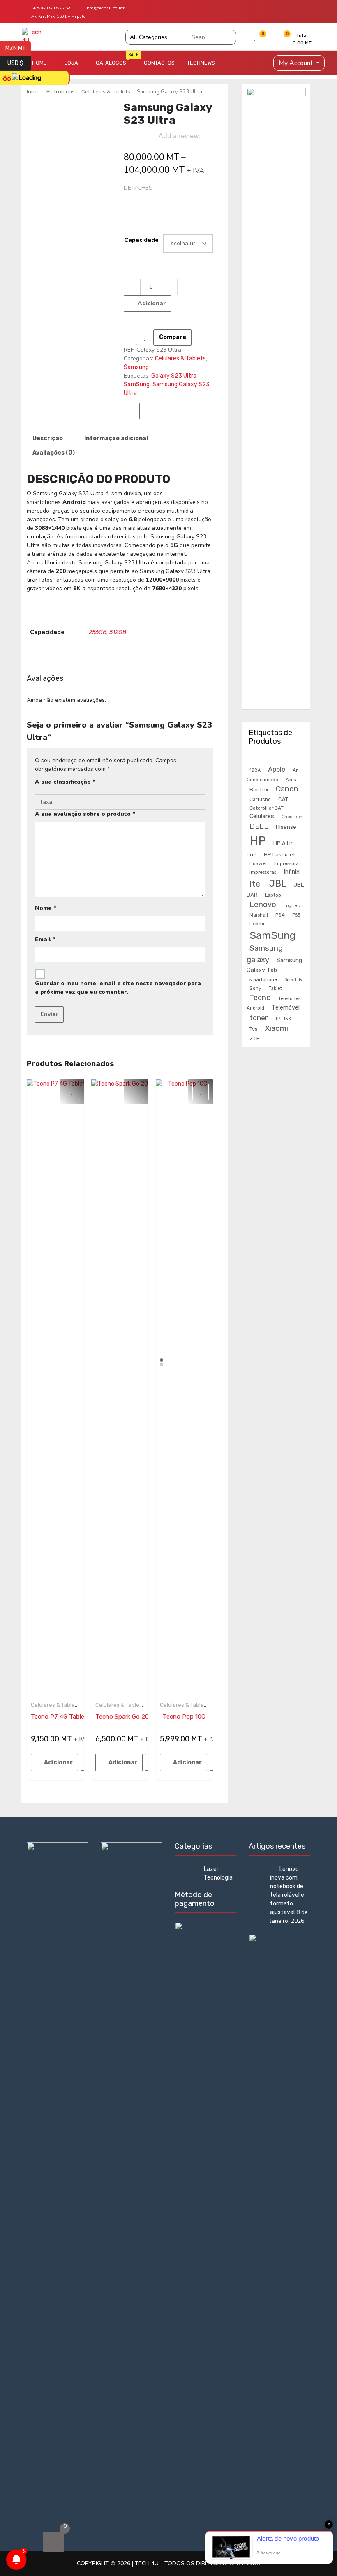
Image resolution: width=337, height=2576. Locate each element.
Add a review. (179, 136)
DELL (259, 826)
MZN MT (18, 48)
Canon (287, 789)
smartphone (263, 979)
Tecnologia (218, 1878)
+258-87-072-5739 (51, 8)
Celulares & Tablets (106, 92)
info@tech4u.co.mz (105, 8)
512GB (117, 632)
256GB (97, 632)
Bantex (259, 789)
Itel (256, 884)
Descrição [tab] (48, 438)
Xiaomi (277, 1028)
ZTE (255, 1038)
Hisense (286, 827)
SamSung (137, 384)
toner (259, 1018)
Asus (291, 780)
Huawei (258, 863)
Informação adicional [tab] (116, 438)
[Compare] (132, 411)
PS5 (296, 915)
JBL (278, 883)
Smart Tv (293, 980)
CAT (283, 799)
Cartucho (260, 799)
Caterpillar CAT (267, 808)
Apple (277, 769)
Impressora (286, 863)
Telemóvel (286, 1007)
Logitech (293, 906)
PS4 (280, 915)
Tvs (254, 1029)
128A (255, 770)
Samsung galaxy (265, 954)
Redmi (257, 924)
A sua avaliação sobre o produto (85, 814)
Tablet (275, 988)
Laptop (273, 895)
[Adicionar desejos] (145, 337)
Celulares (262, 816)
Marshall (259, 915)
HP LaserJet (279, 855)
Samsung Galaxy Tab (274, 965)
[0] (53, 2542)
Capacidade (141, 240)
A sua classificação (65, 782)
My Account (297, 63)
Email (45, 939)
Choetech (292, 817)
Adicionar (152, 303)
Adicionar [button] (58, 1763)
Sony (255, 988)
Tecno (260, 998)
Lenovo (263, 905)
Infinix (292, 872)
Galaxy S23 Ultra (174, 376)
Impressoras (263, 872)
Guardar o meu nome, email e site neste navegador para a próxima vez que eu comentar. (118, 988)
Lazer (211, 1869)
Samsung (136, 367)
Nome (46, 908)
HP (258, 841)
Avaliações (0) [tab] (54, 453)
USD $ (19, 63)
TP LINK (283, 1019)
